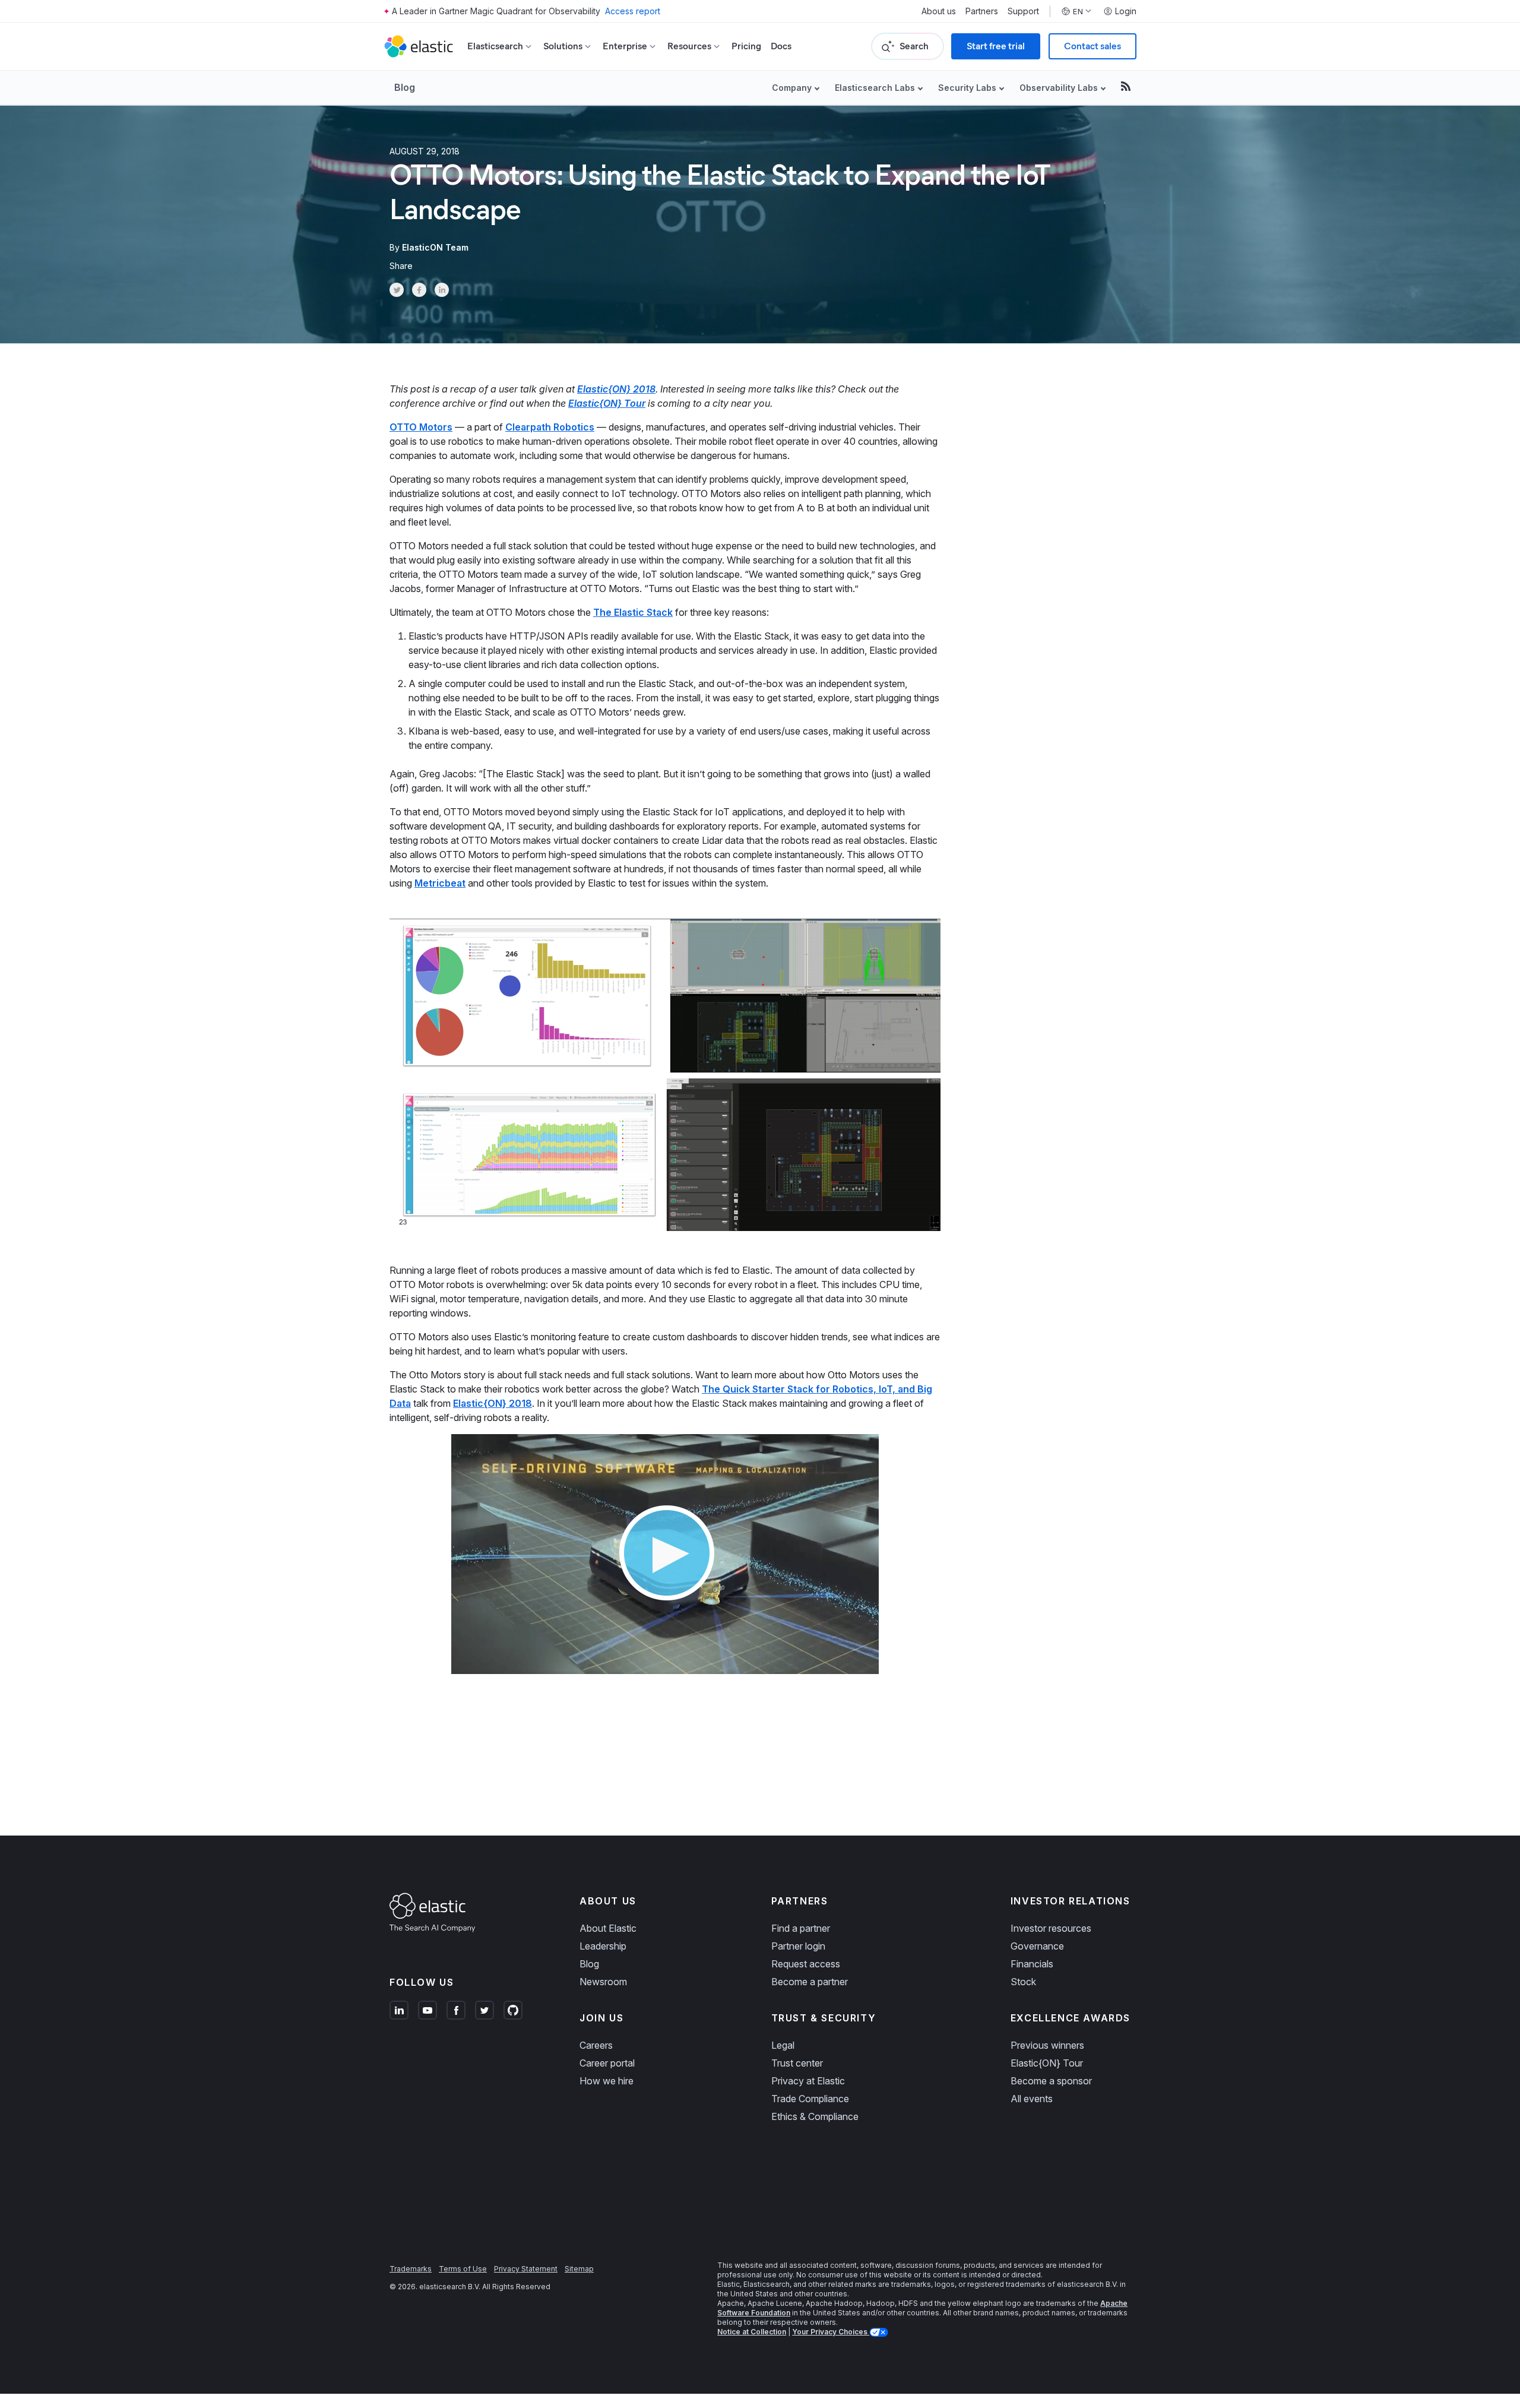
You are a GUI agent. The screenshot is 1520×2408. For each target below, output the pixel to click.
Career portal (607, 2063)
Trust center (797, 2063)
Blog (405, 87)
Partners (982, 11)
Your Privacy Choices (831, 2332)
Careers (596, 2045)
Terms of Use (463, 2269)
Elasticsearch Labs (875, 88)
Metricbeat (440, 883)
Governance (1037, 1946)
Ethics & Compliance (815, 2116)
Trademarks (411, 2269)
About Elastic (608, 1928)
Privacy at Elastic (808, 2081)
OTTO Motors (421, 427)
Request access (806, 1964)
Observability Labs (1059, 88)
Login (1126, 11)
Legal (783, 2045)
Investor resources (1051, 1928)
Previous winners (1047, 2045)
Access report (633, 11)
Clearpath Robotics (550, 427)
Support (1023, 11)
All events (1032, 2099)
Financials (1032, 1964)
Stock (1023, 1982)
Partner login (798, 1946)
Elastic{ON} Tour (607, 403)
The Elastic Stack (633, 612)
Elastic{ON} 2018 (616, 389)
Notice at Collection (752, 2332)
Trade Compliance (810, 2099)
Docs (781, 46)
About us (939, 11)
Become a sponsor (1051, 2081)
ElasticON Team (435, 247)
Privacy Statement (526, 2269)
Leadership (603, 1946)
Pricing (746, 46)
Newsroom (603, 1982)
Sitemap (579, 2269)
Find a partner (801, 1928)
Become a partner (810, 1982)
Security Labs (967, 88)
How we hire (607, 2081)
